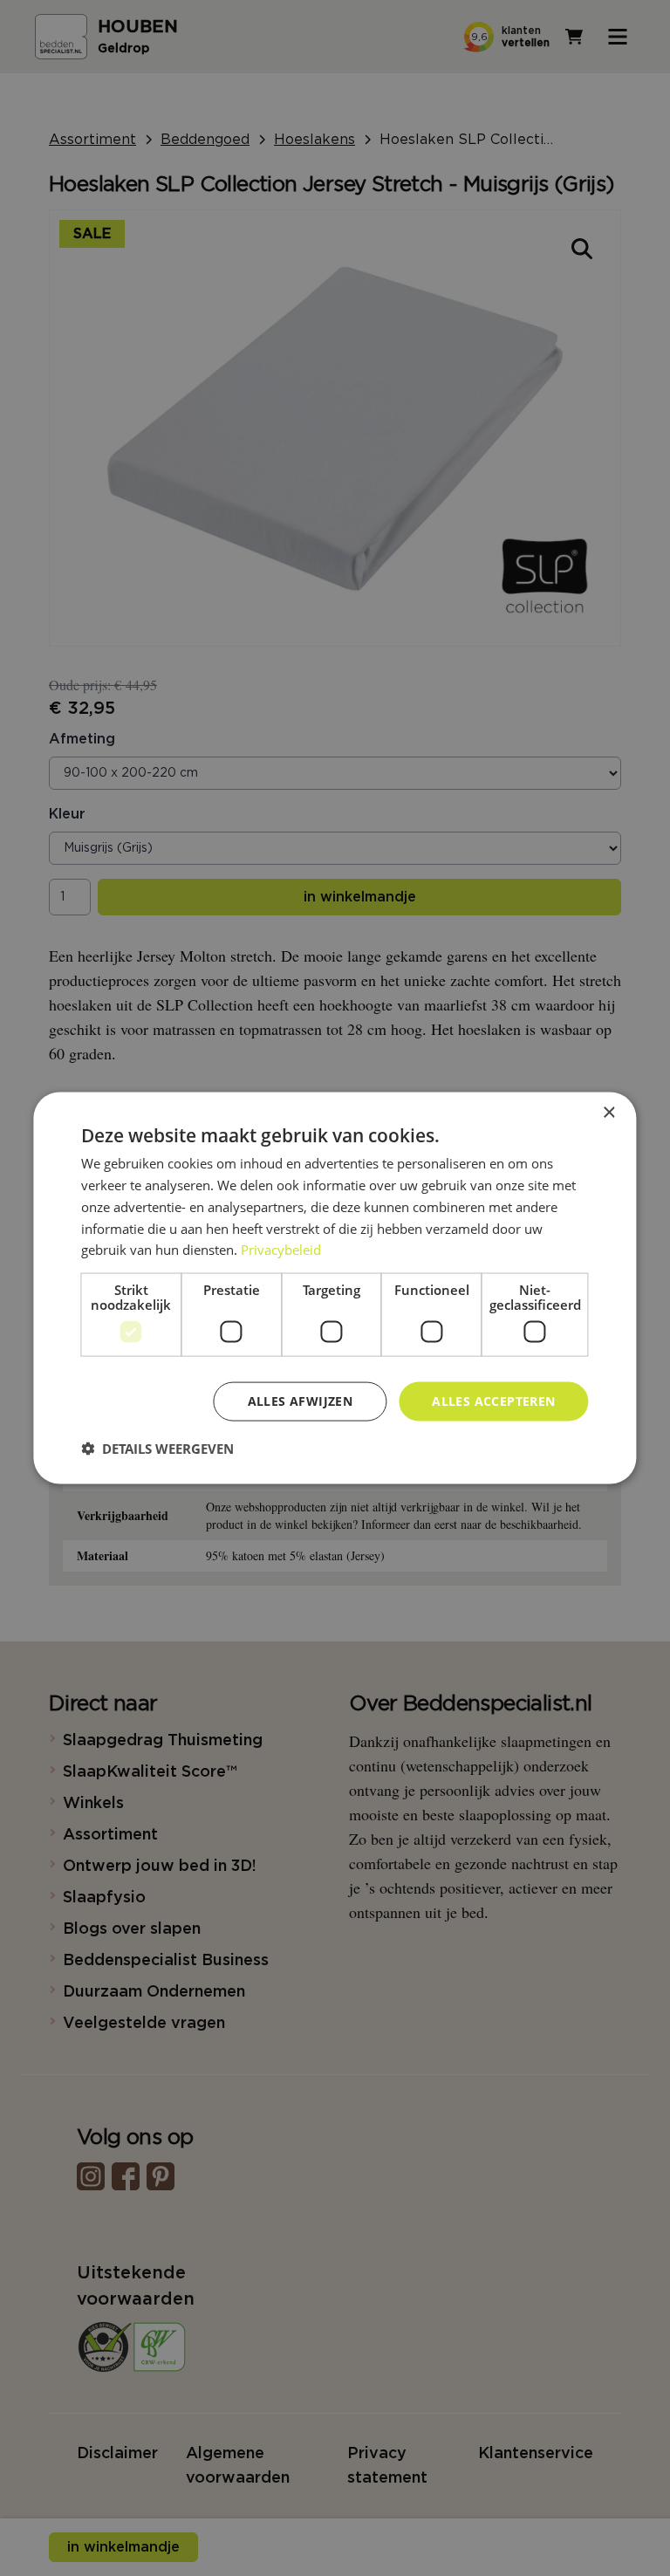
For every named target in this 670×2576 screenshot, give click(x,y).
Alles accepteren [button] (493, 1401)
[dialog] (335, 1288)
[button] (157, 1448)
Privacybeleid (281, 1250)
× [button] (608, 1113)
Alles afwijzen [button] (301, 1401)
